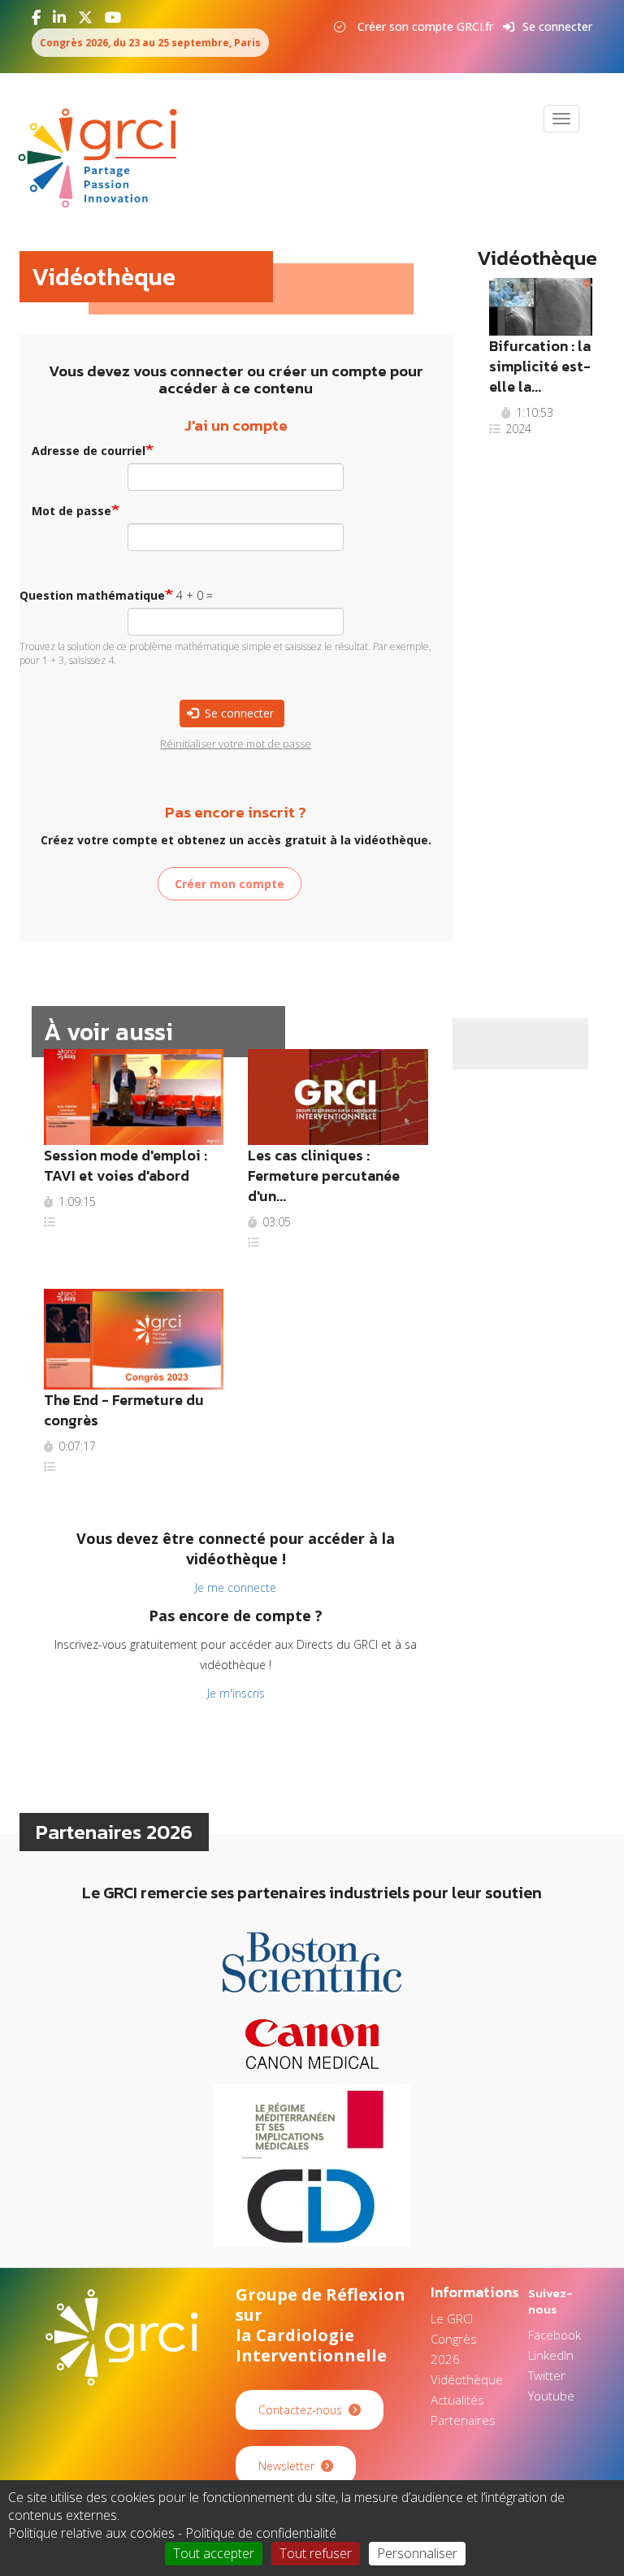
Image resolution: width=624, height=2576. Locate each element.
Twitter (547, 2375)
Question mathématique (92, 595)
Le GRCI (452, 2318)
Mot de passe (71, 511)
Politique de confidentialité (261, 2533)
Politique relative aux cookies (91, 2533)
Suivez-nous (550, 2301)
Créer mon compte (230, 884)
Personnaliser (417, 2553)
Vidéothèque (467, 2379)
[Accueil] (104, 158)
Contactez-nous (300, 2410)
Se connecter (557, 26)
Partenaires (463, 2420)
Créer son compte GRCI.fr (425, 26)
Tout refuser (316, 2553)
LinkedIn (551, 2355)
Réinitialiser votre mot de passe (236, 744)
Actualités (457, 2400)
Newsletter (286, 2466)
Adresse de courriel (89, 451)
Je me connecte (236, 1587)
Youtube (551, 2396)
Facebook (555, 2335)
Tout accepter (214, 2553)
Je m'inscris (236, 1693)
